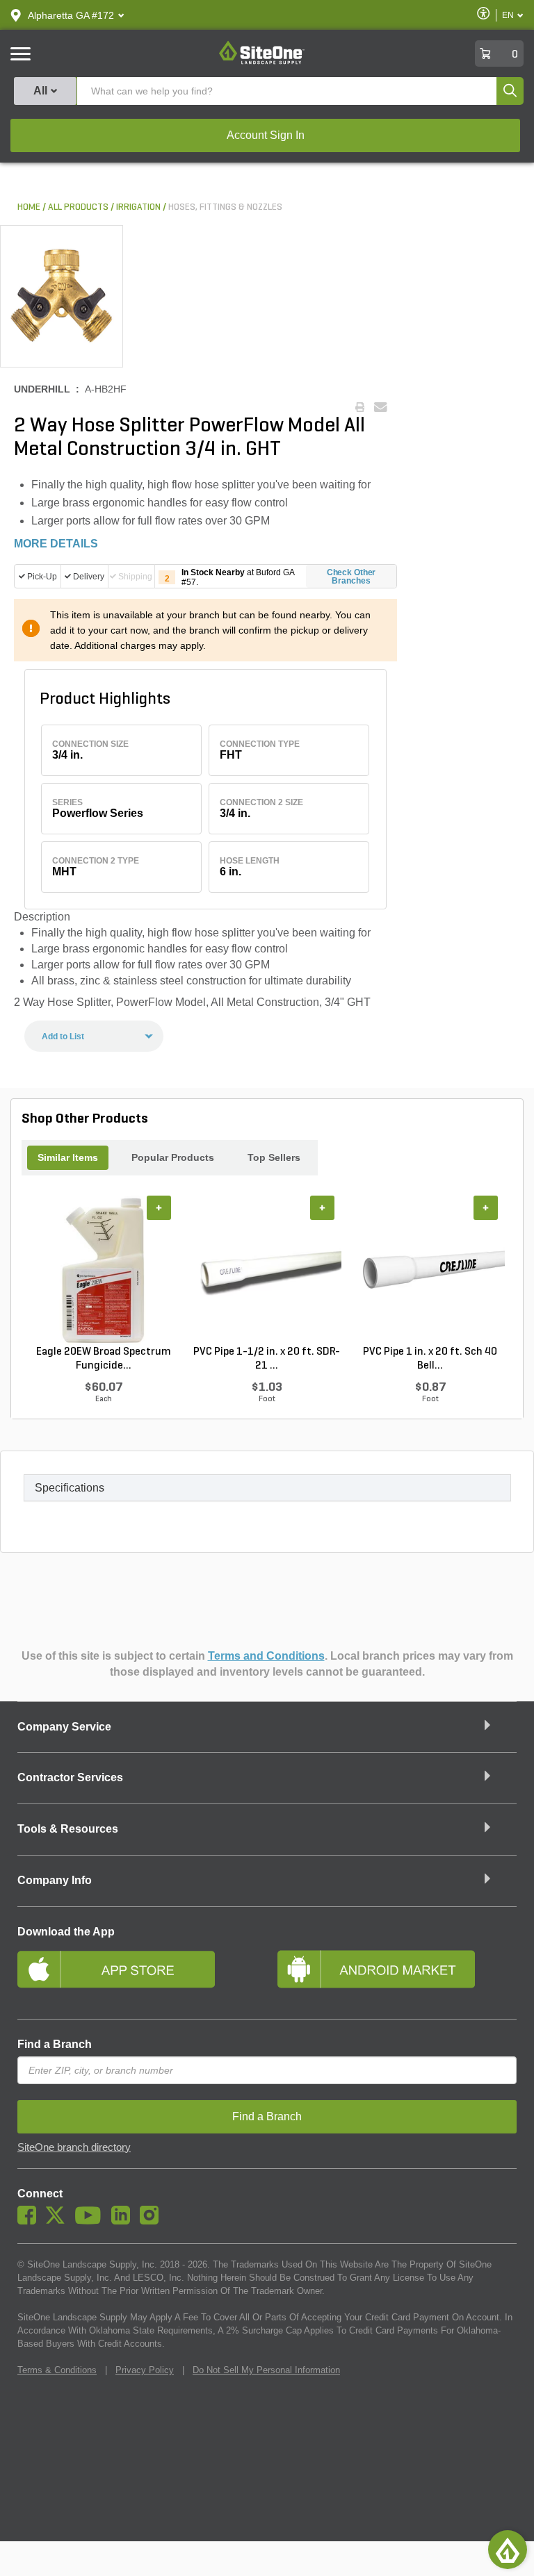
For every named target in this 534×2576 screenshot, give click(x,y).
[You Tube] (91, 2221)
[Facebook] (30, 2221)
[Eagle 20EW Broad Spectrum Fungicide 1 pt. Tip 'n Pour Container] (103, 1270)
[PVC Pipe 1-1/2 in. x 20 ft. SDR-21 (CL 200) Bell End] (267, 1270)
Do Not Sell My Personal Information (266, 2370)
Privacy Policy (145, 2370)
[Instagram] (153, 2221)
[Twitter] (59, 2221)
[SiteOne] (262, 62)
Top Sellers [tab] (274, 1157)
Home (29, 207)
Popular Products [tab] (173, 1157)
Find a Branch (55, 2044)
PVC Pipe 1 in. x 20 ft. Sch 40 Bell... (430, 1359)
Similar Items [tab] (68, 1157)
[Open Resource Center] (508, 2550)
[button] (71, 15)
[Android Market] (397, 1975)
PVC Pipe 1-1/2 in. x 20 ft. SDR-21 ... (267, 1359)
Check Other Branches (351, 577)
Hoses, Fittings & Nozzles (225, 207)
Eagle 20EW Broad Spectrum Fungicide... (104, 1359)
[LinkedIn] (124, 2221)
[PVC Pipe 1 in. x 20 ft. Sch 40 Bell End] (430, 1270)
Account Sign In (266, 135)
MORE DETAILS (56, 544)
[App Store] (137, 1975)
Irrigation (138, 207)
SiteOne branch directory (74, 2147)
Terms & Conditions (57, 2370)
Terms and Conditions (266, 1656)
